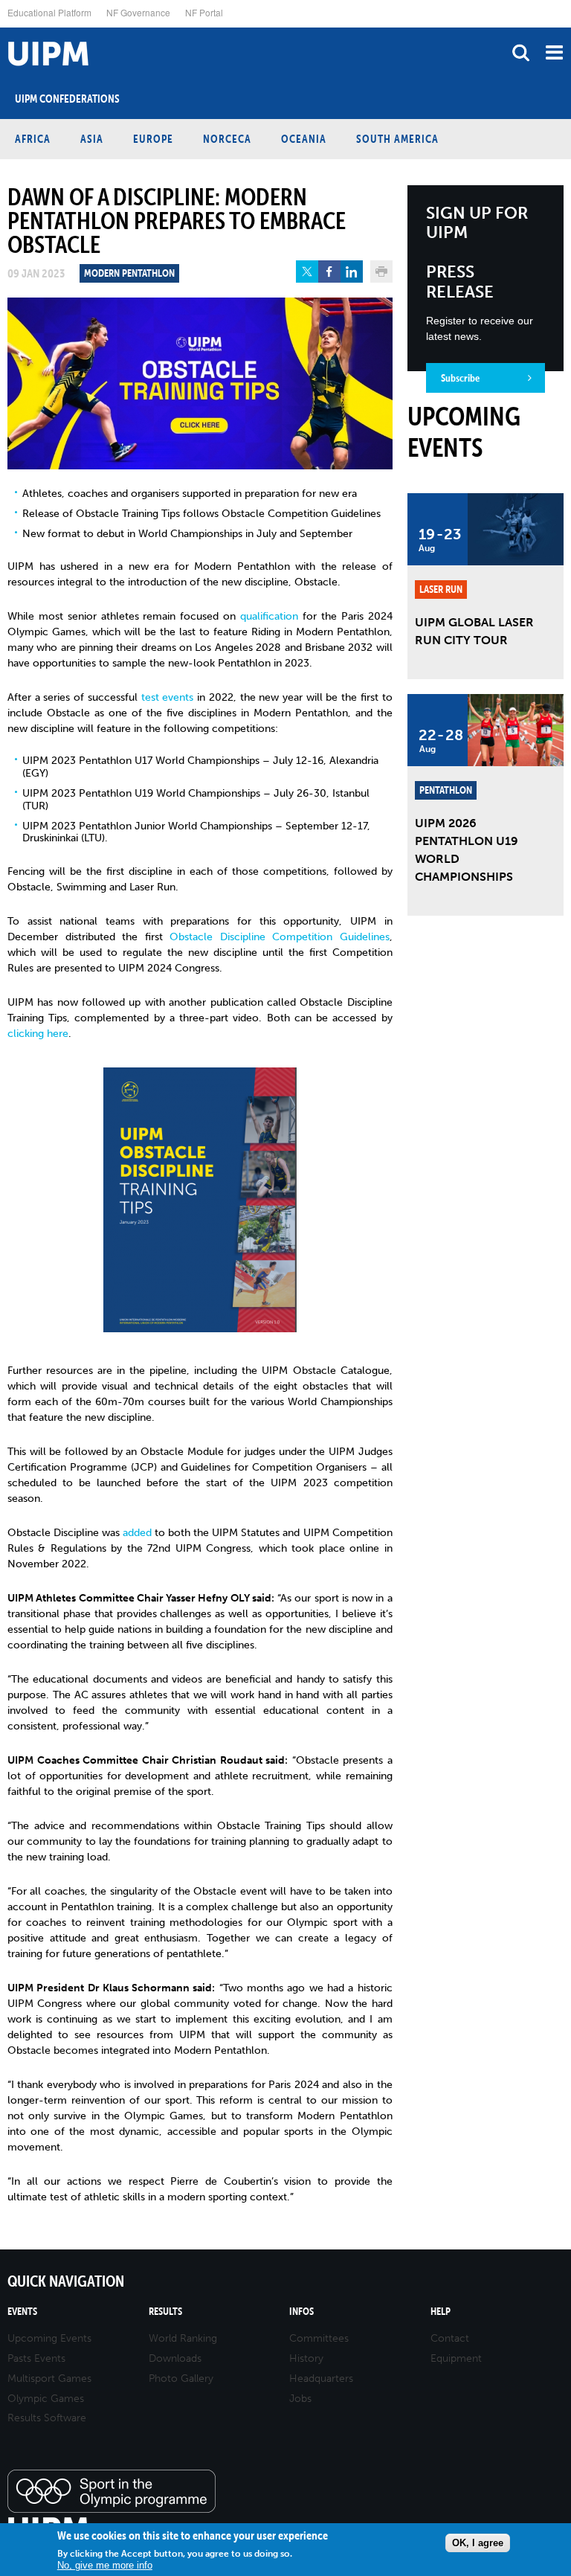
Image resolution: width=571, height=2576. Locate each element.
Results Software (47, 2418)
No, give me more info (105, 2565)
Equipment (456, 2358)
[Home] (4, 28)
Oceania (304, 139)
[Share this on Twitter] (307, 272)
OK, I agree (478, 2543)
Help (441, 2312)
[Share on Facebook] (329, 272)
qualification (269, 616)
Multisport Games (49, 2379)
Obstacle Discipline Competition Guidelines (280, 937)
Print (381, 272)
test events (168, 697)
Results (165, 2312)
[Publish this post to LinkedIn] (352, 272)
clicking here (38, 1034)
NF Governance (138, 12)
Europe (153, 139)
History (306, 2358)
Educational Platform (49, 12)
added (137, 1533)
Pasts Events (36, 2358)
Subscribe (460, 378)
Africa (33, 139)
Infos (301, 2312)
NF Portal (204, 12)
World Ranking (183, 2338)
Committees (319, 2338)
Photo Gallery (181, 2379)
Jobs (300, 2399)
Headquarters (321, 2379)
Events (22, 2312)
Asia (92, 139)
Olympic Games (46, 2399)
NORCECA (227, 139)
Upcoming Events (49, 2338)
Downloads (175, 2358)
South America (397, 139)
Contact (450, 2338)
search (521, 52)
